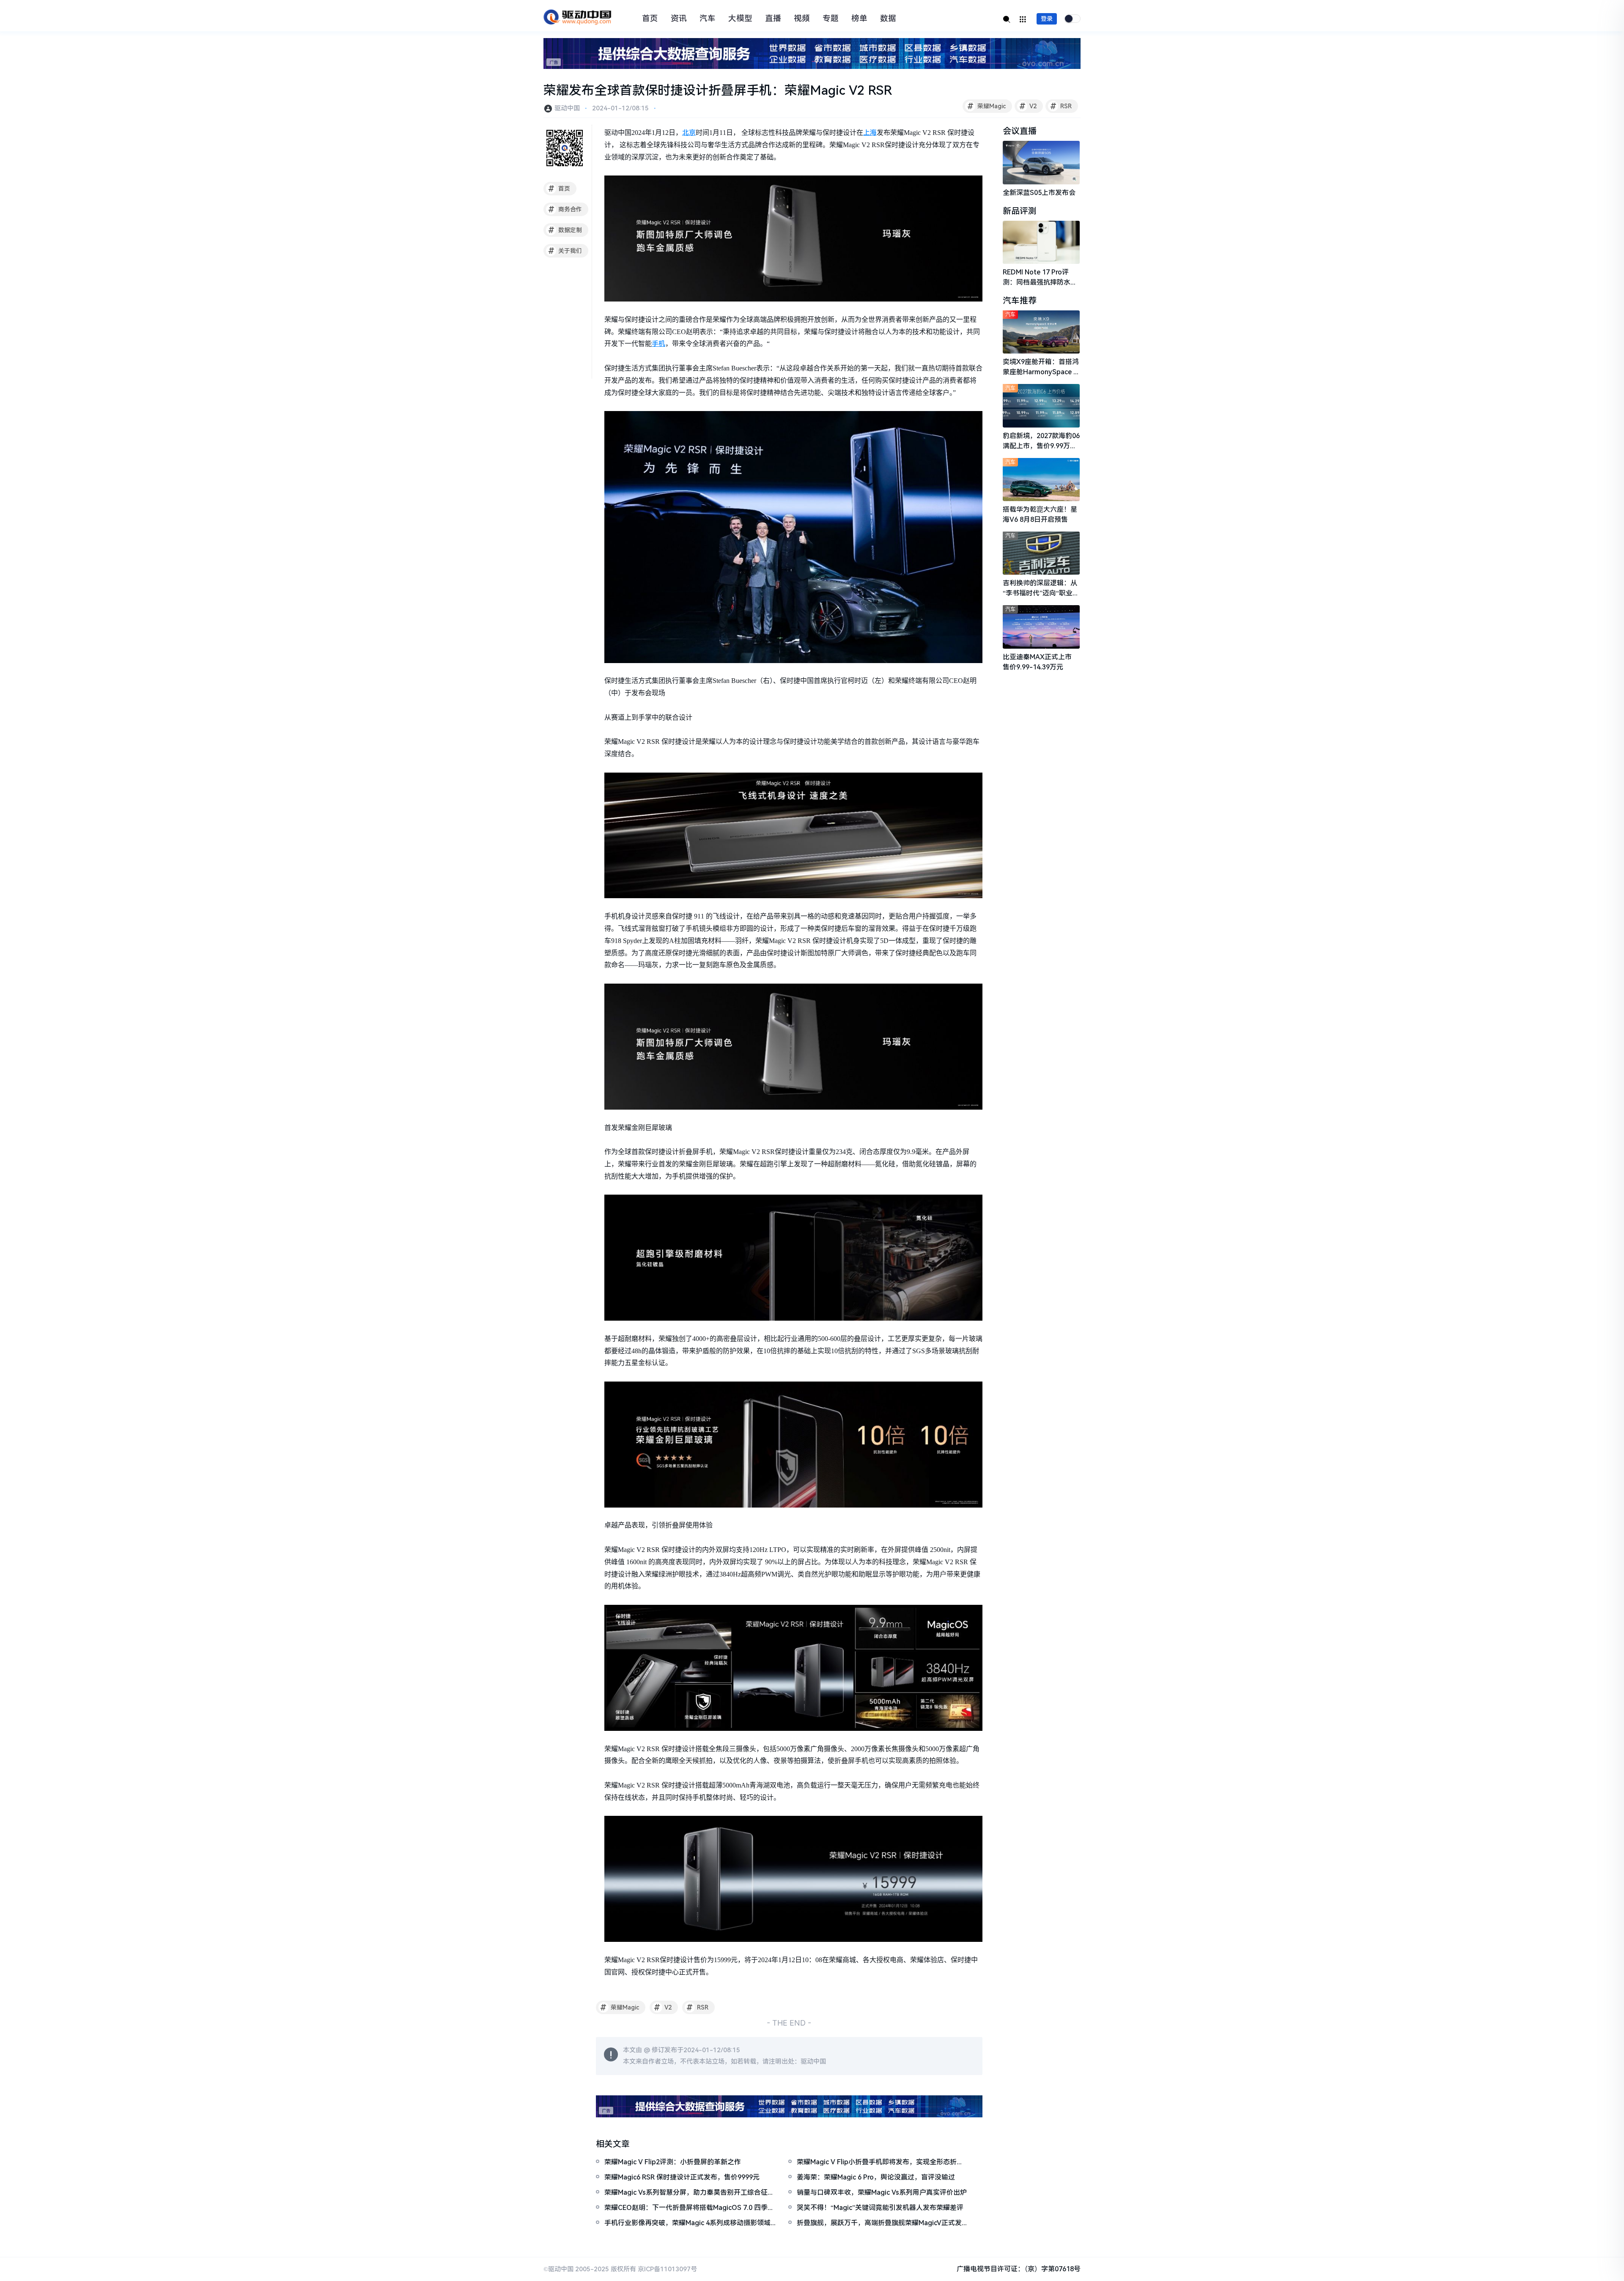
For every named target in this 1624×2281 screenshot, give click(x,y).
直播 (773, 19)
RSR (1061, 106)
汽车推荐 (1020, 301)
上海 (870, 133)
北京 (689, 133)
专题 (831, 19)
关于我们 (565, 251)
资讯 (679, 19)
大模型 (740, 19)
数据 (888, 19)
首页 (650, 19)
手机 (658, 344)
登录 (1047, 19)
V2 (1028, 106)
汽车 (708, 19)
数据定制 (565, 230)
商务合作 (565, 209)
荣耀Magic (987, 106)
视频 (802, 19)
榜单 (859, 19)
